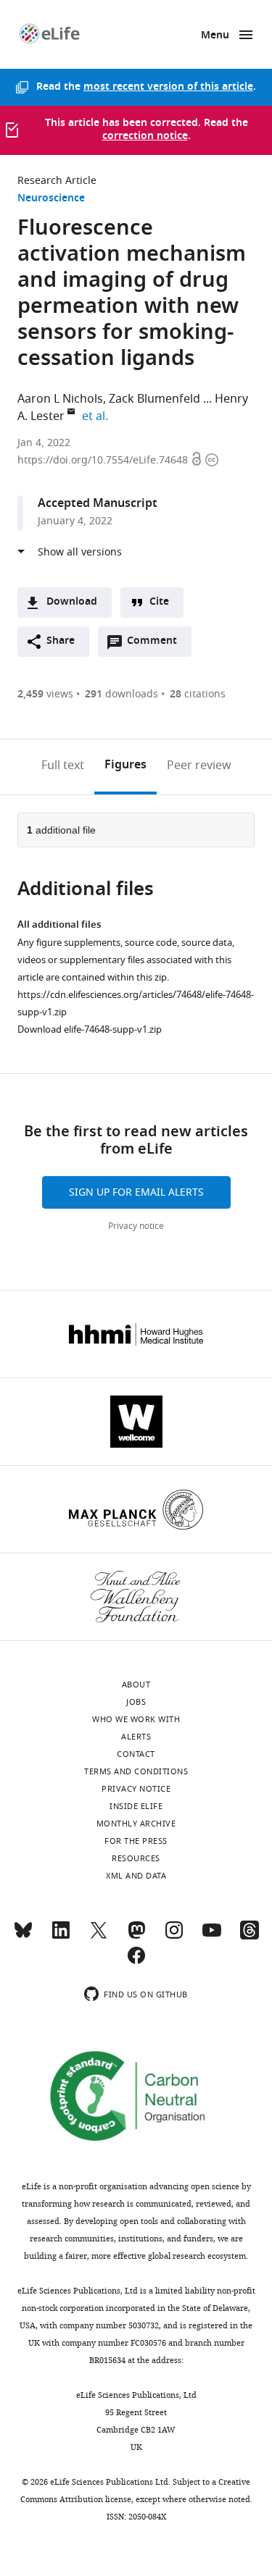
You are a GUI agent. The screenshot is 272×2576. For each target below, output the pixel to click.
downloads (121, 694)
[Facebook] (136, 1962)
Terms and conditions (136, 1771)
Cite (159, 602)
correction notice (145, 137)
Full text (63, 765)
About (136, 1685)
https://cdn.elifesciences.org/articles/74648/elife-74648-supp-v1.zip (136, 1003)
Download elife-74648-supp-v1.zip (90, 1029)
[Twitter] (99, 1937)
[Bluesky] (23, 1937)
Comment (157, 645)
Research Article (57, 181)
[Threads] (250, 1937)
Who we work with (136, 1719)
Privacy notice (136, 1226)
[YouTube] (212, 1937)
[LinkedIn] (61, 1937)
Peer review (199, 765)
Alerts (136, 1737)
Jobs (136, 1702)
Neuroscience (51, 199)
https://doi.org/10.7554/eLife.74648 (104, 460)
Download (72, 602)
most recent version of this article (168, 87)
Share (61, 641)
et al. (97, 416)
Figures (125, 765)
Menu (215, 36)
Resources (136, 1858)
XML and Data (136, 1876)
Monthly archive (136, 1824)
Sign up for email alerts (136, 1192)
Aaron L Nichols (60, 399)
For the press (136, 1841)
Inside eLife (136, 1806)
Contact (136, 1754)
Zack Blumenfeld (154, 399)
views (45, 694)
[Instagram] (174, 1937)
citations (198, 694)
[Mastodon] (136, 1937)
